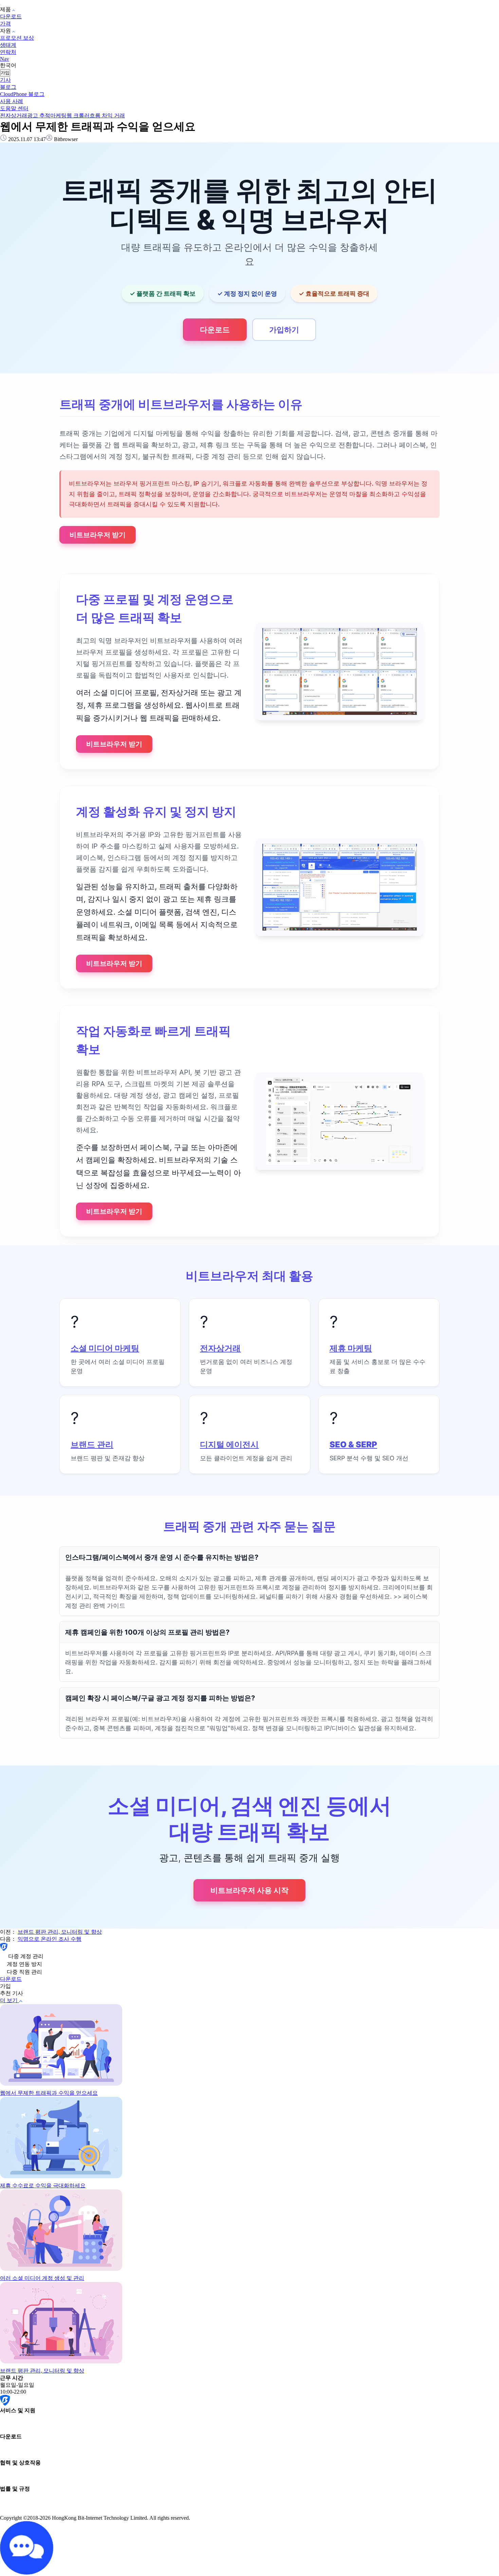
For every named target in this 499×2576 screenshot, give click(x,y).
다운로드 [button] (11, 1979)
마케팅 (58, 115)
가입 (5, 73)
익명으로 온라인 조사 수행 (50, 1939)
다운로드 (11, 16)
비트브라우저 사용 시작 (249, 1890)
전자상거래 (14, 115)
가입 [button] (5, 1986)
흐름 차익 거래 (107, 115)
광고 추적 (39, 115)
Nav (5, 59)
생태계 (8, 45)
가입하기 (284, 330)
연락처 (8, 52)
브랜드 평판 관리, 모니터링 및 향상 (60, 1932)
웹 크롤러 (78, 115)
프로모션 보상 (17, 38)
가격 (5, 24)
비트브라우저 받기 (98, 535)
